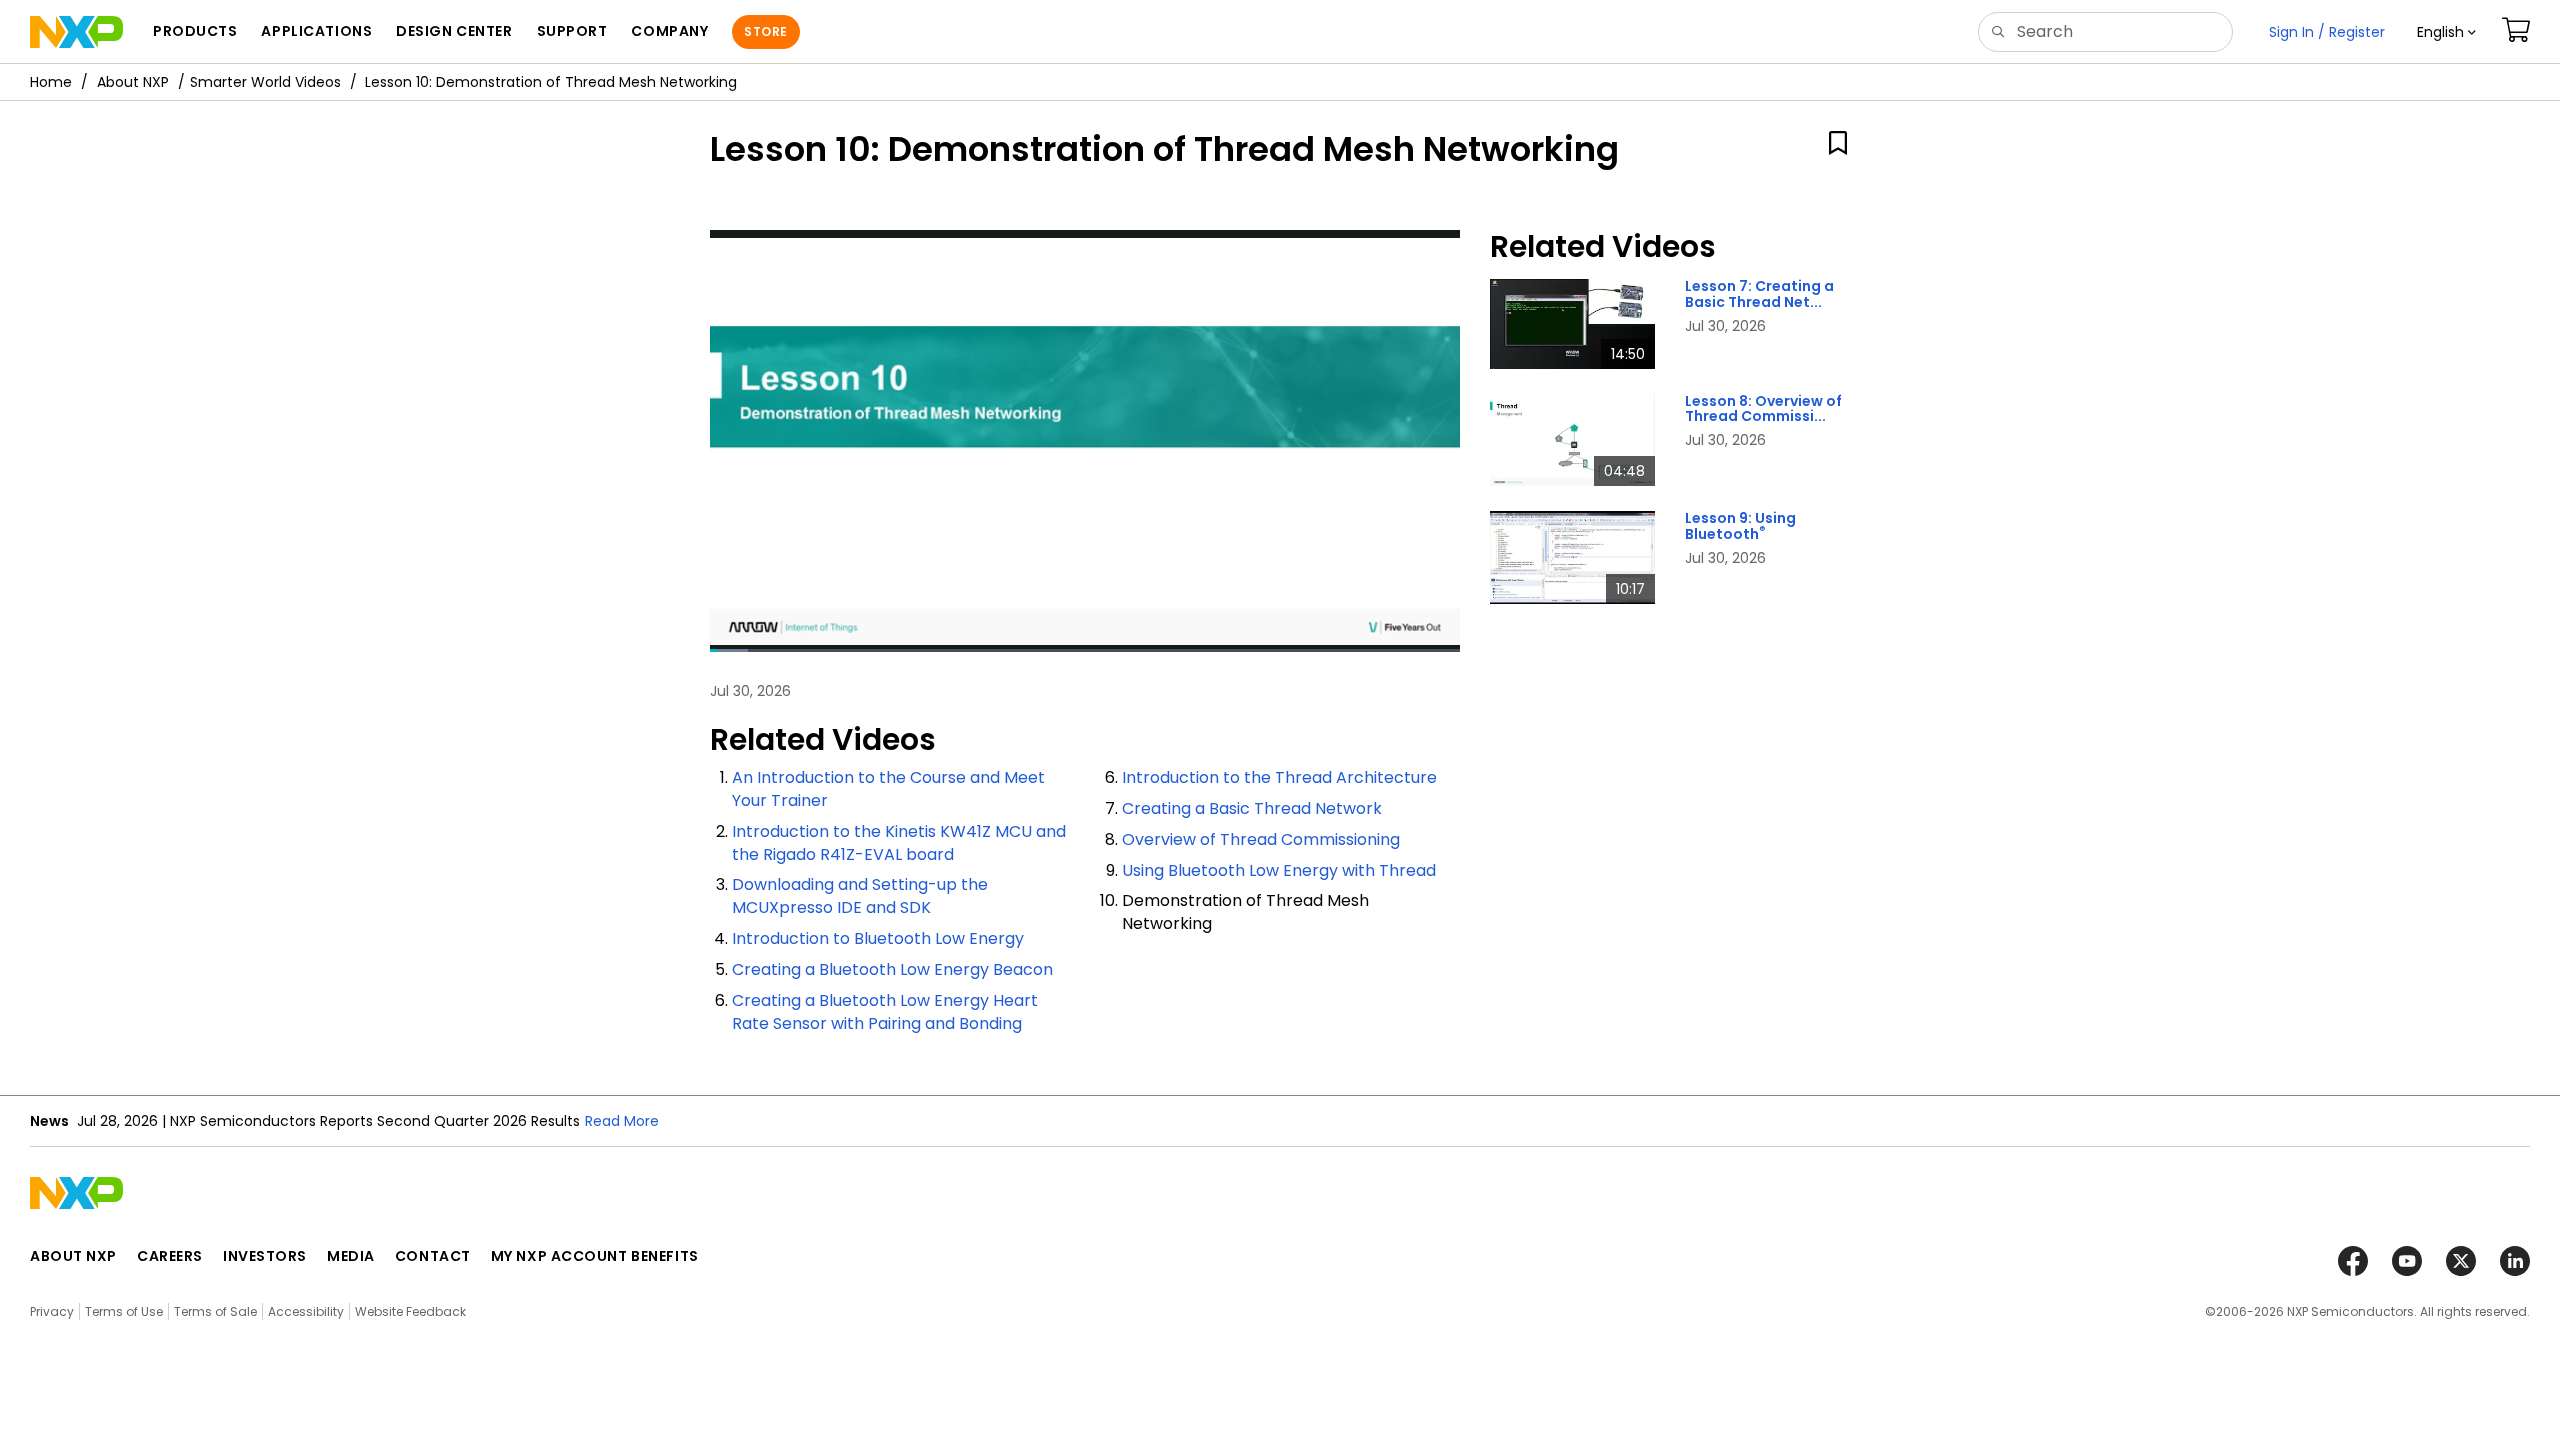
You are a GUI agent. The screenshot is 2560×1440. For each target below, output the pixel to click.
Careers (170, 1256)
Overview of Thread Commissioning (1261, 839)
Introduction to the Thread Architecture (1279, 777)
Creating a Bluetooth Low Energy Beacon (892, 969)
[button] (2446, 32)
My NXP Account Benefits (595, 1256)
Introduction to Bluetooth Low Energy (878, 938)
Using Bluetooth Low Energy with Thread (1279, 870)
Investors (265, 1256)
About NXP (133, 82)
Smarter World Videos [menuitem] (265, 82)
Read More (622, 1121)
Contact (433, 1256)
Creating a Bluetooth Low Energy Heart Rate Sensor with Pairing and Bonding (885, 1012)
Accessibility (306, 1311)
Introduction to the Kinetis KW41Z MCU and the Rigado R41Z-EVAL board (899, 843)
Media (351, 1256)
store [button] (765, 31)
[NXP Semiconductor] (76, 32)
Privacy (52, 1311)
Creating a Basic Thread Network (1252, 808)
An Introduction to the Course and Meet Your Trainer (888, 789)
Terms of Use (124, 1311)
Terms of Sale (215, 1311)
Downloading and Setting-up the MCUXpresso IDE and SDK (860, 896)
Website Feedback (410, 1311)
